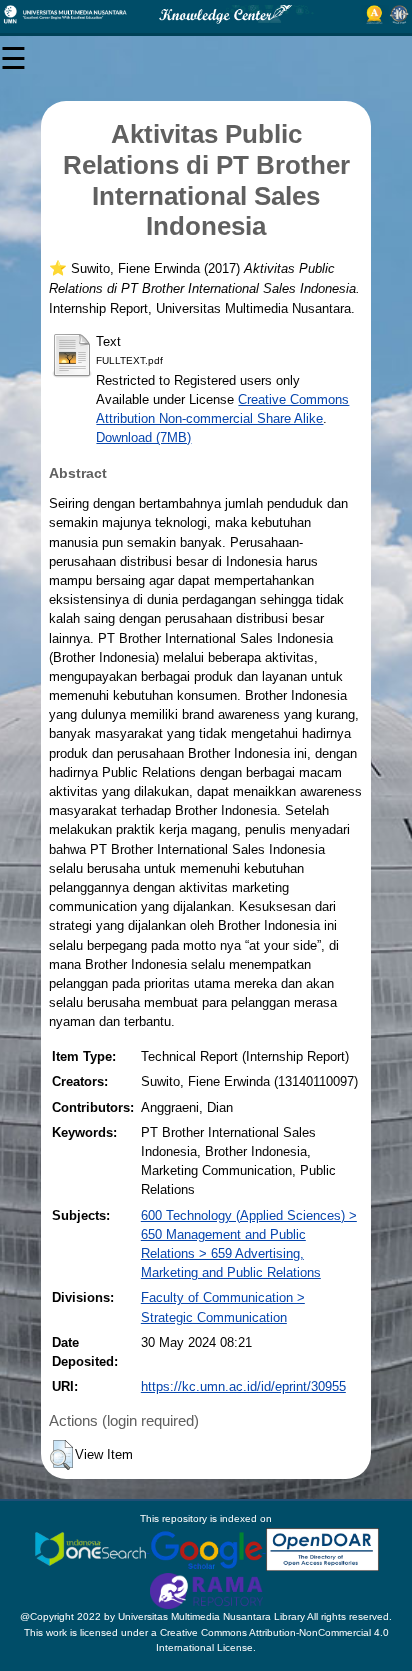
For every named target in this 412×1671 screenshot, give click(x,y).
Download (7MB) (143, 437)
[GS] (208, 1548)
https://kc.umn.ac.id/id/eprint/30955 (243, 1386)
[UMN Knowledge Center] (206, 14)
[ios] (92, 1548)
